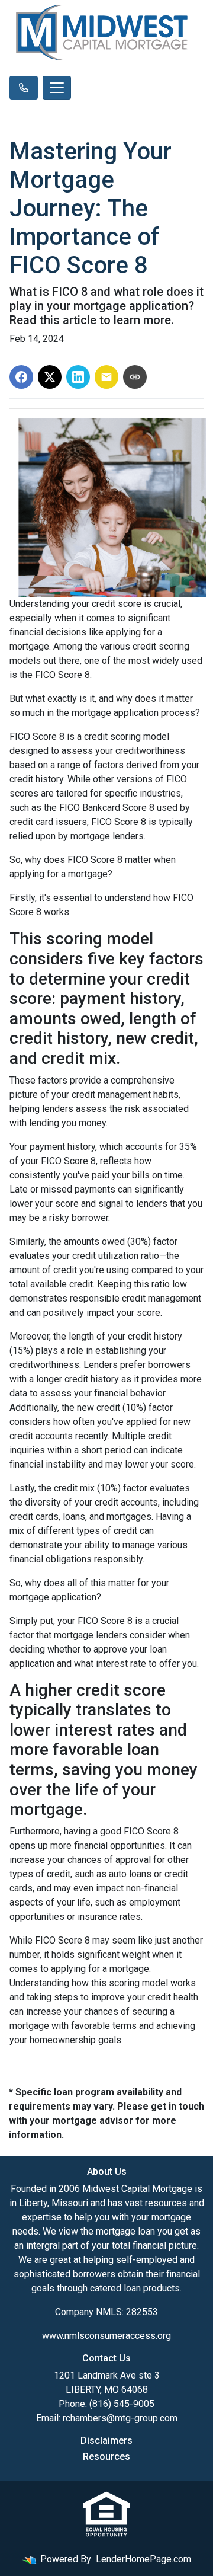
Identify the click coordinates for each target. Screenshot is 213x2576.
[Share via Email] (106, 377)
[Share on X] (50, 377)
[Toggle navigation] (57, 88)
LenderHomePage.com (143, 2559)
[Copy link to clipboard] (135, 377)
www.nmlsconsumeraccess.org (106, 2336)
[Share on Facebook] (21, 377)
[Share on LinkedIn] (78, 377)
